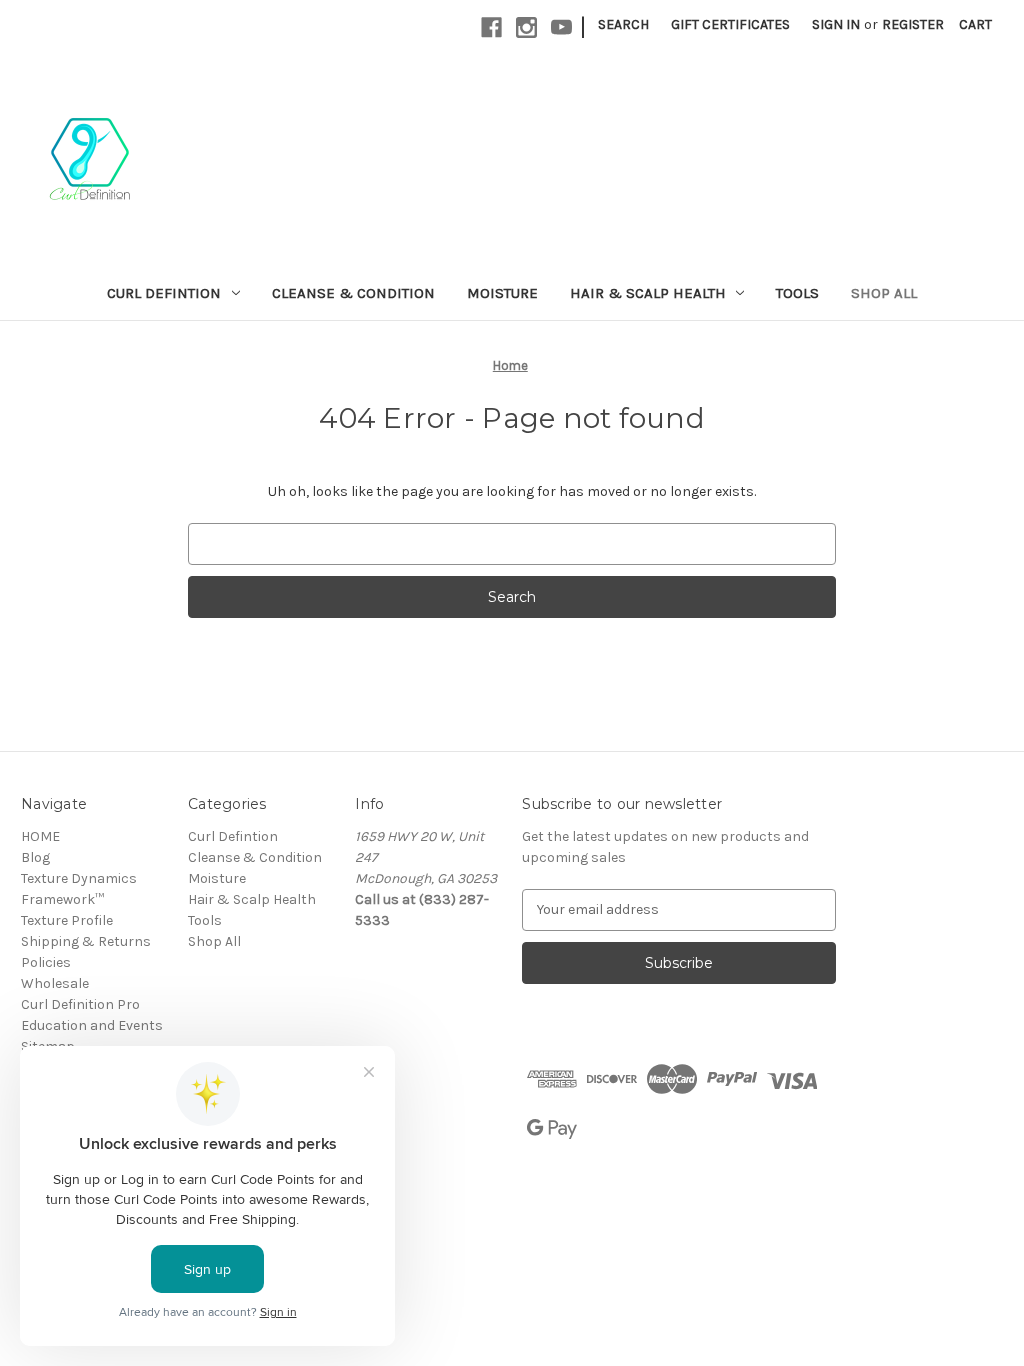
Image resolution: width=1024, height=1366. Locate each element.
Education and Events (92, 1025)
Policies (46, 962)
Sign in (836, 24)
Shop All (884, 293)
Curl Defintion (164, 293)
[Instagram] (526, 27)
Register (913, 24)
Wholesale (55, 983)
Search (623, 24)
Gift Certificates (730, 24)
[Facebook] (491, 27)
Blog (35, 857)
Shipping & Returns (86, 941)
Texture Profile (67, 920)
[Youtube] (561, 27)
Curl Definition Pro (80, 1004)
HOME (40, 836)
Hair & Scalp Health (648, 293)
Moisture (502, 293)
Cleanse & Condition (353, 293)
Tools (797, 293)
